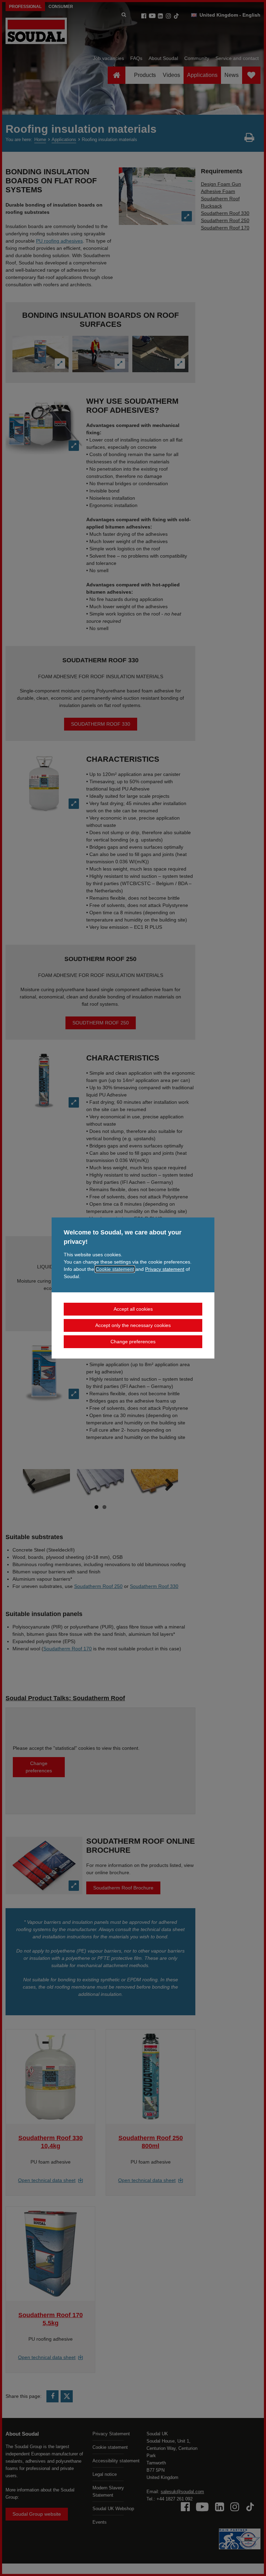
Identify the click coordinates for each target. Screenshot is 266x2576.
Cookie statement (115, 1269)
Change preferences (133, 1342)
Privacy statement (165, 1269)
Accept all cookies (133, 1309)
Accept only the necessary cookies (133, 1325)
